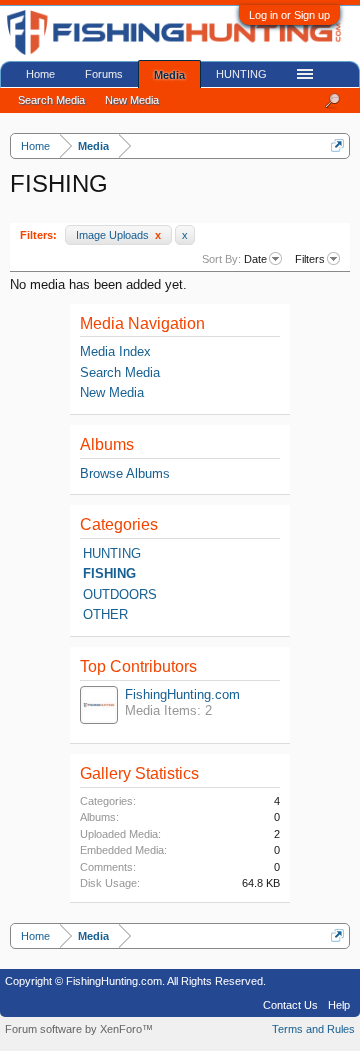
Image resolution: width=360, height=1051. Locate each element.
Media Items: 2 (168, 710)
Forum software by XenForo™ (79, 1029)
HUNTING (112, 553)
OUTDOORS (120, 594)
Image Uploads (118, 235)
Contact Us (290, 1005)
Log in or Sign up (289, 15)
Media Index (115, 351)
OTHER (105, 614)
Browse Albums (125, 473)
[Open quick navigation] (337, 145)
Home (40, 74)
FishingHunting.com (182, 694)
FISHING (109, 573)
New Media (112, 392)
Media (169, 75)
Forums (104, 74)
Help (339, 1005)
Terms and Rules (313, 1029)
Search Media (120, 372)
